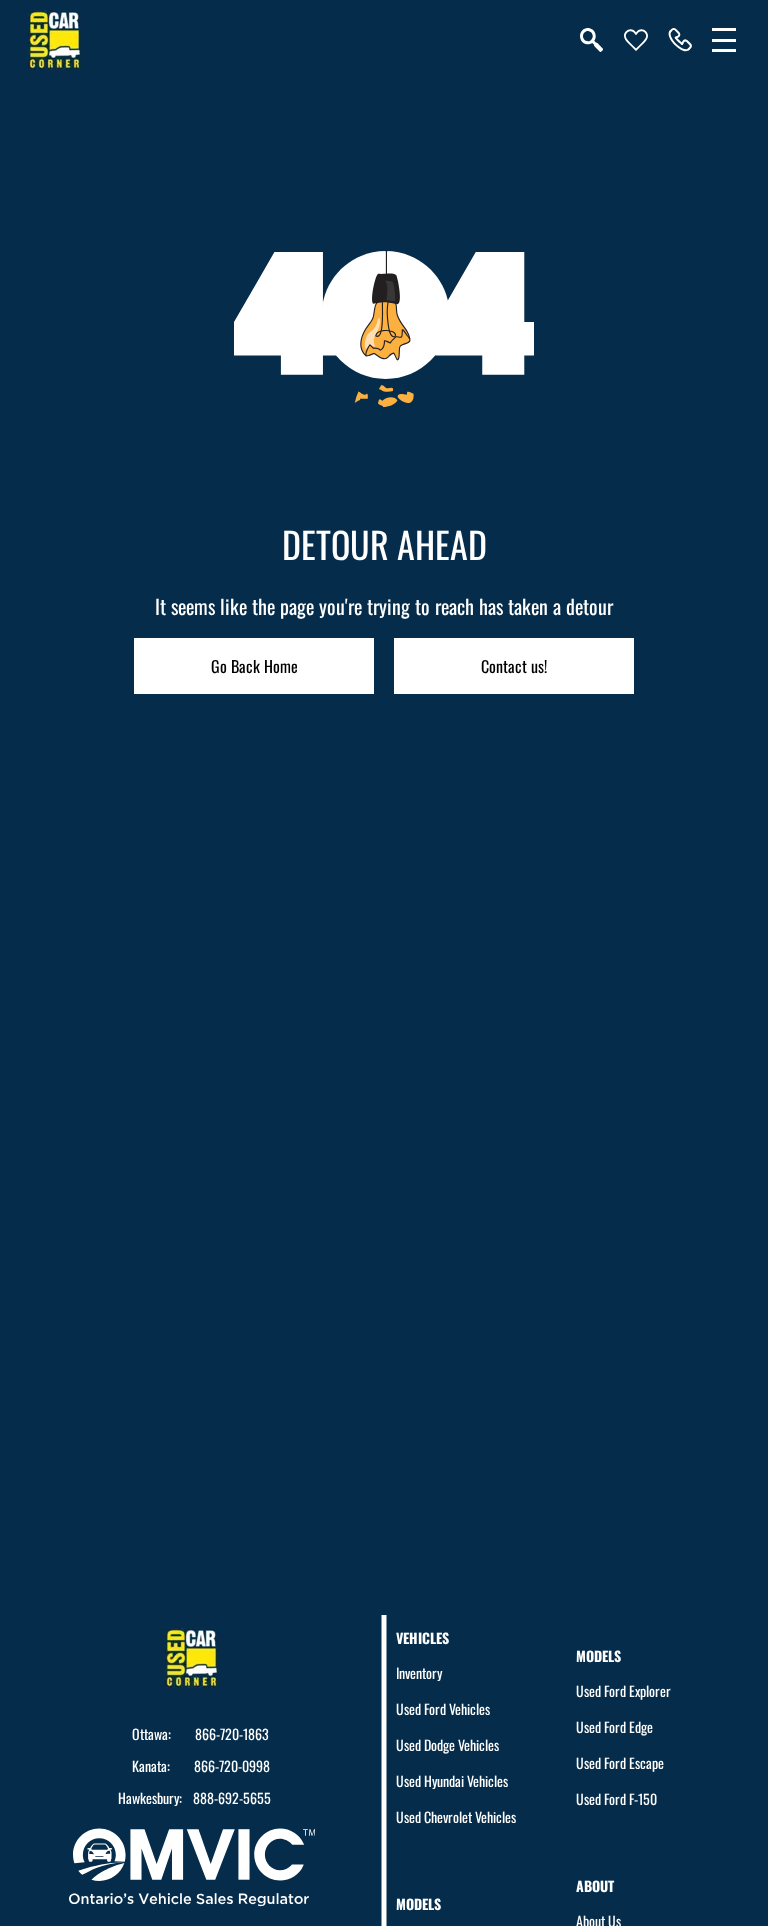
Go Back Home (254, 666)
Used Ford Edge (614, 1726)
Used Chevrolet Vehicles (456, 1816)
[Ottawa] (680, 40)
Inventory (419, 1672)
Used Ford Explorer (623, 1690)
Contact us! (514, 666)
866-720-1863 (232, 1734)
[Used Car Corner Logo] (55, 40)
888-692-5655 (232, 1798)
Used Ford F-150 (616, 1798)
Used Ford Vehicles (443, 1708)
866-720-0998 (232, 1766)
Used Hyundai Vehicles (452, 1780)
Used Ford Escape (620, 1762)
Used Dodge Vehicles (447, 1744)
